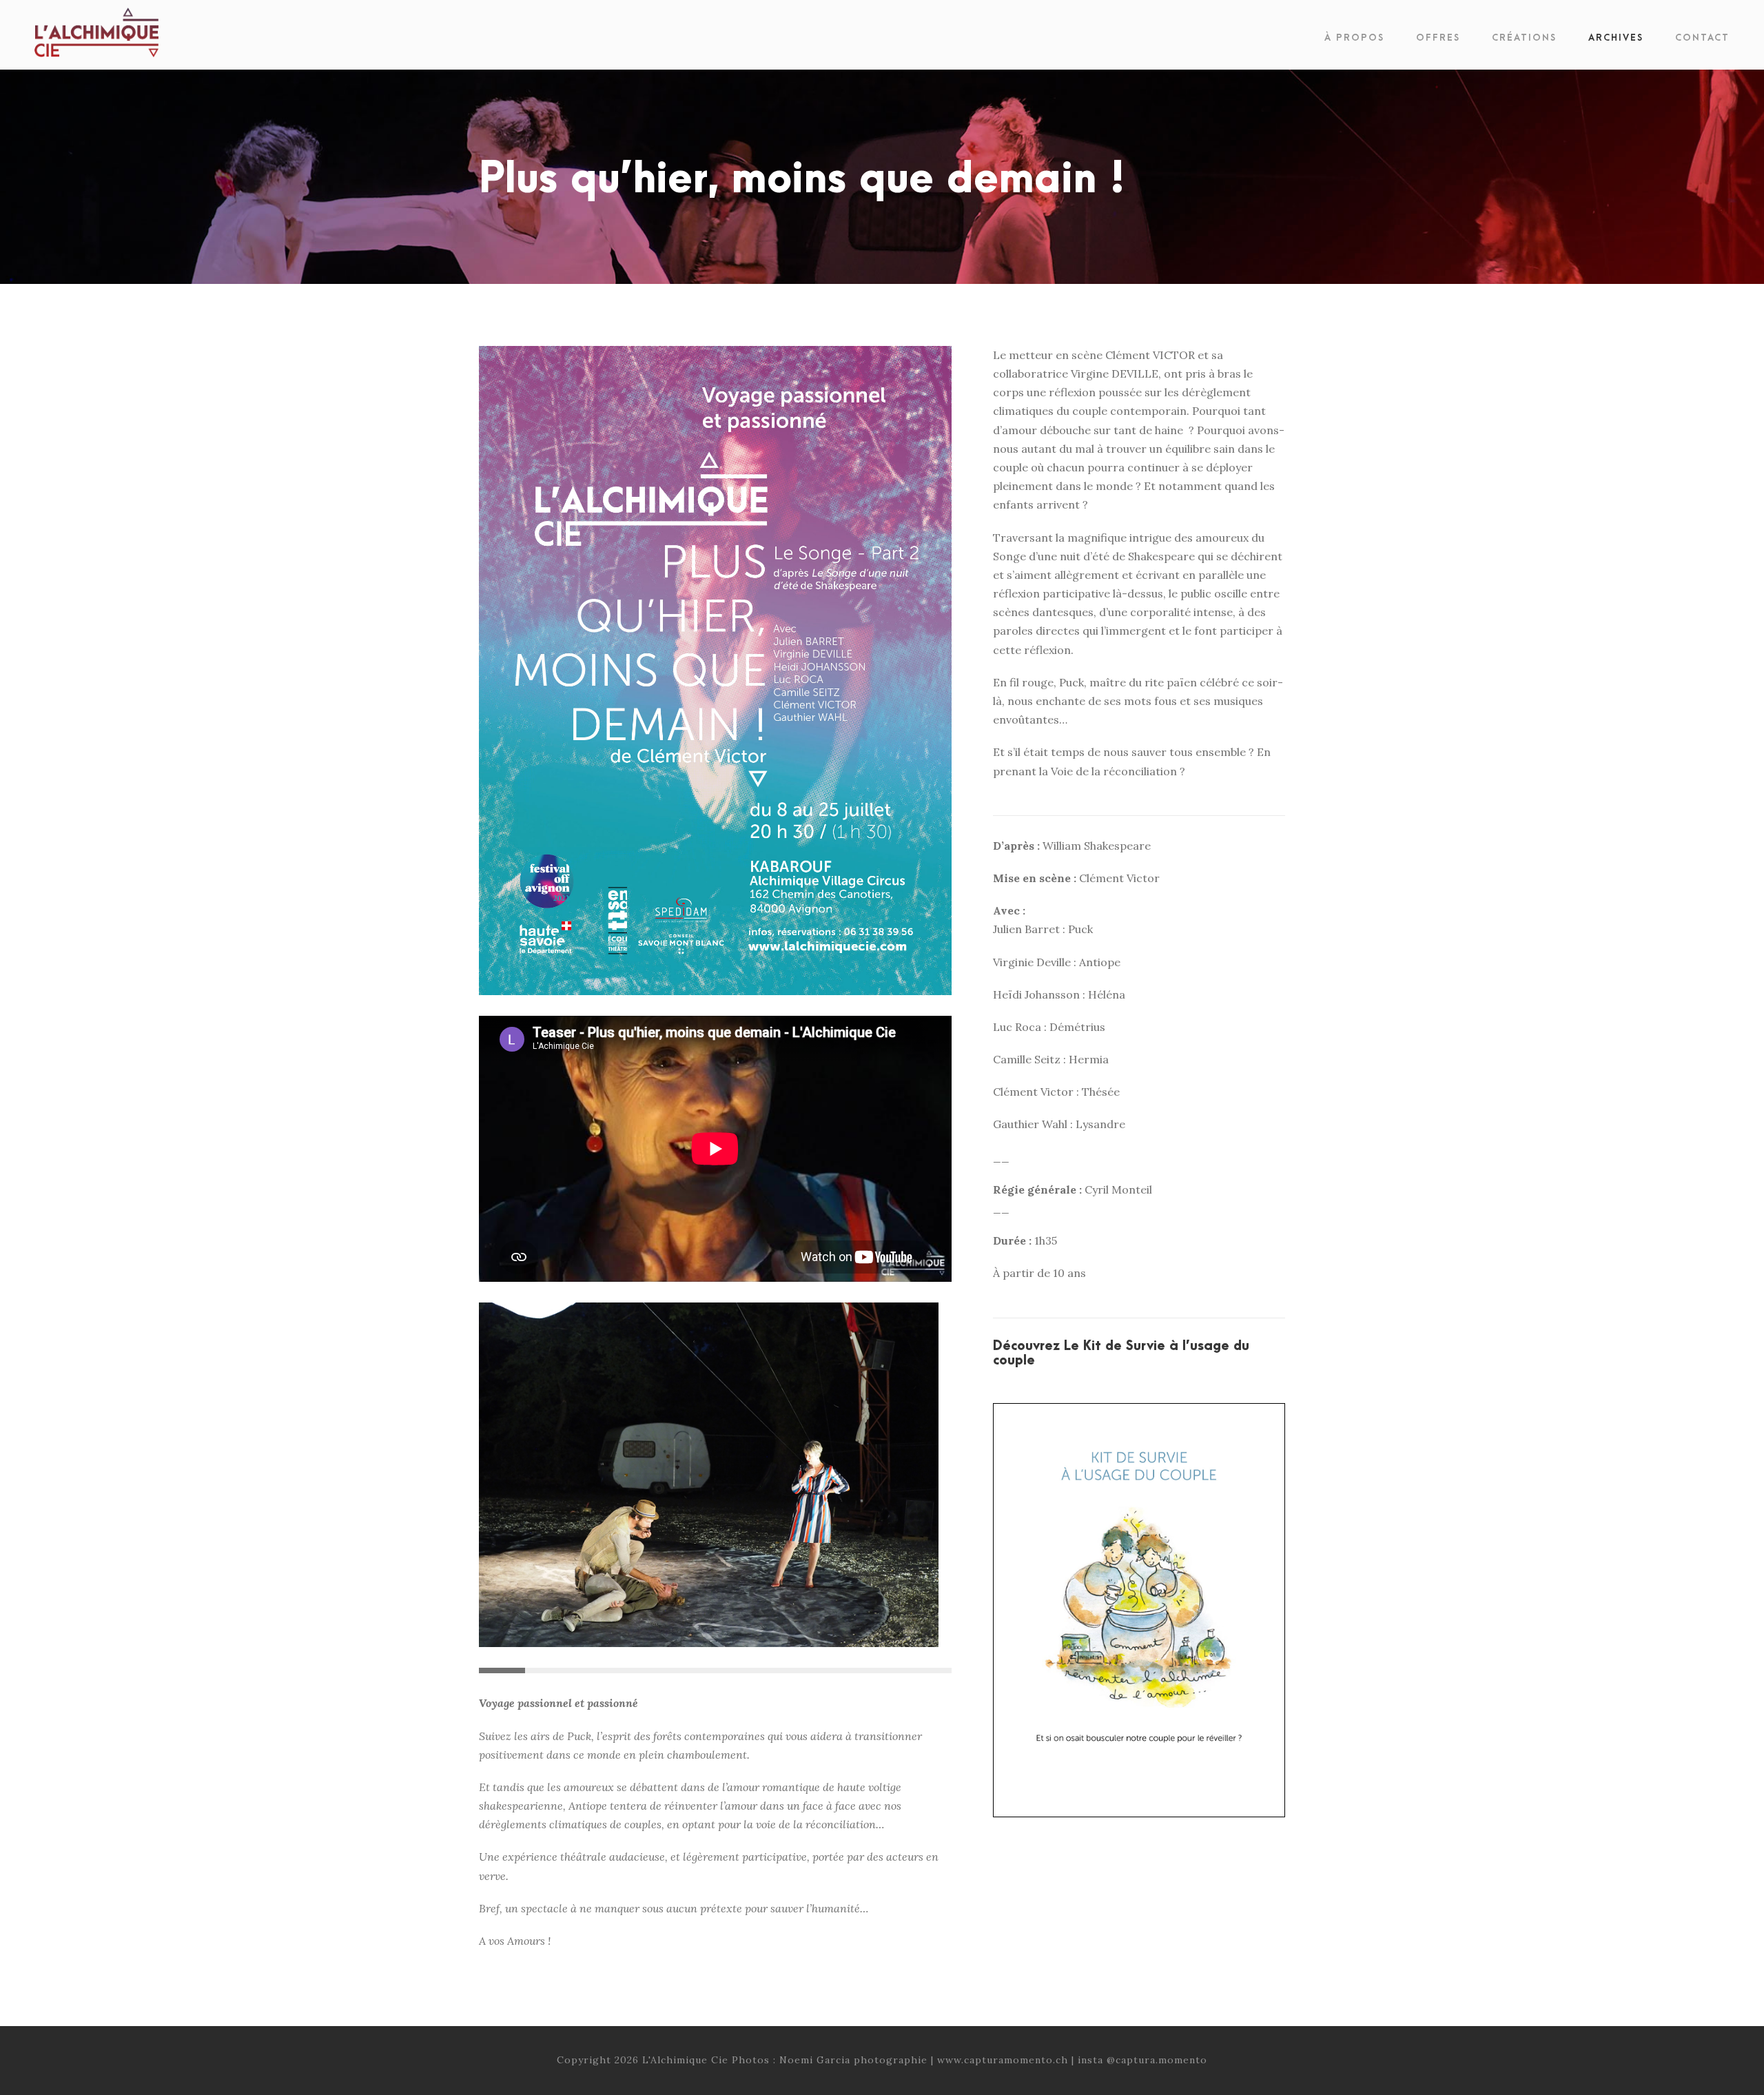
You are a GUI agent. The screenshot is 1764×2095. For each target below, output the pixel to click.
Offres (1438, 38)
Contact (1702, 38)
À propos (1354, 38)
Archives (1616, 38)
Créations (1524, 38)
